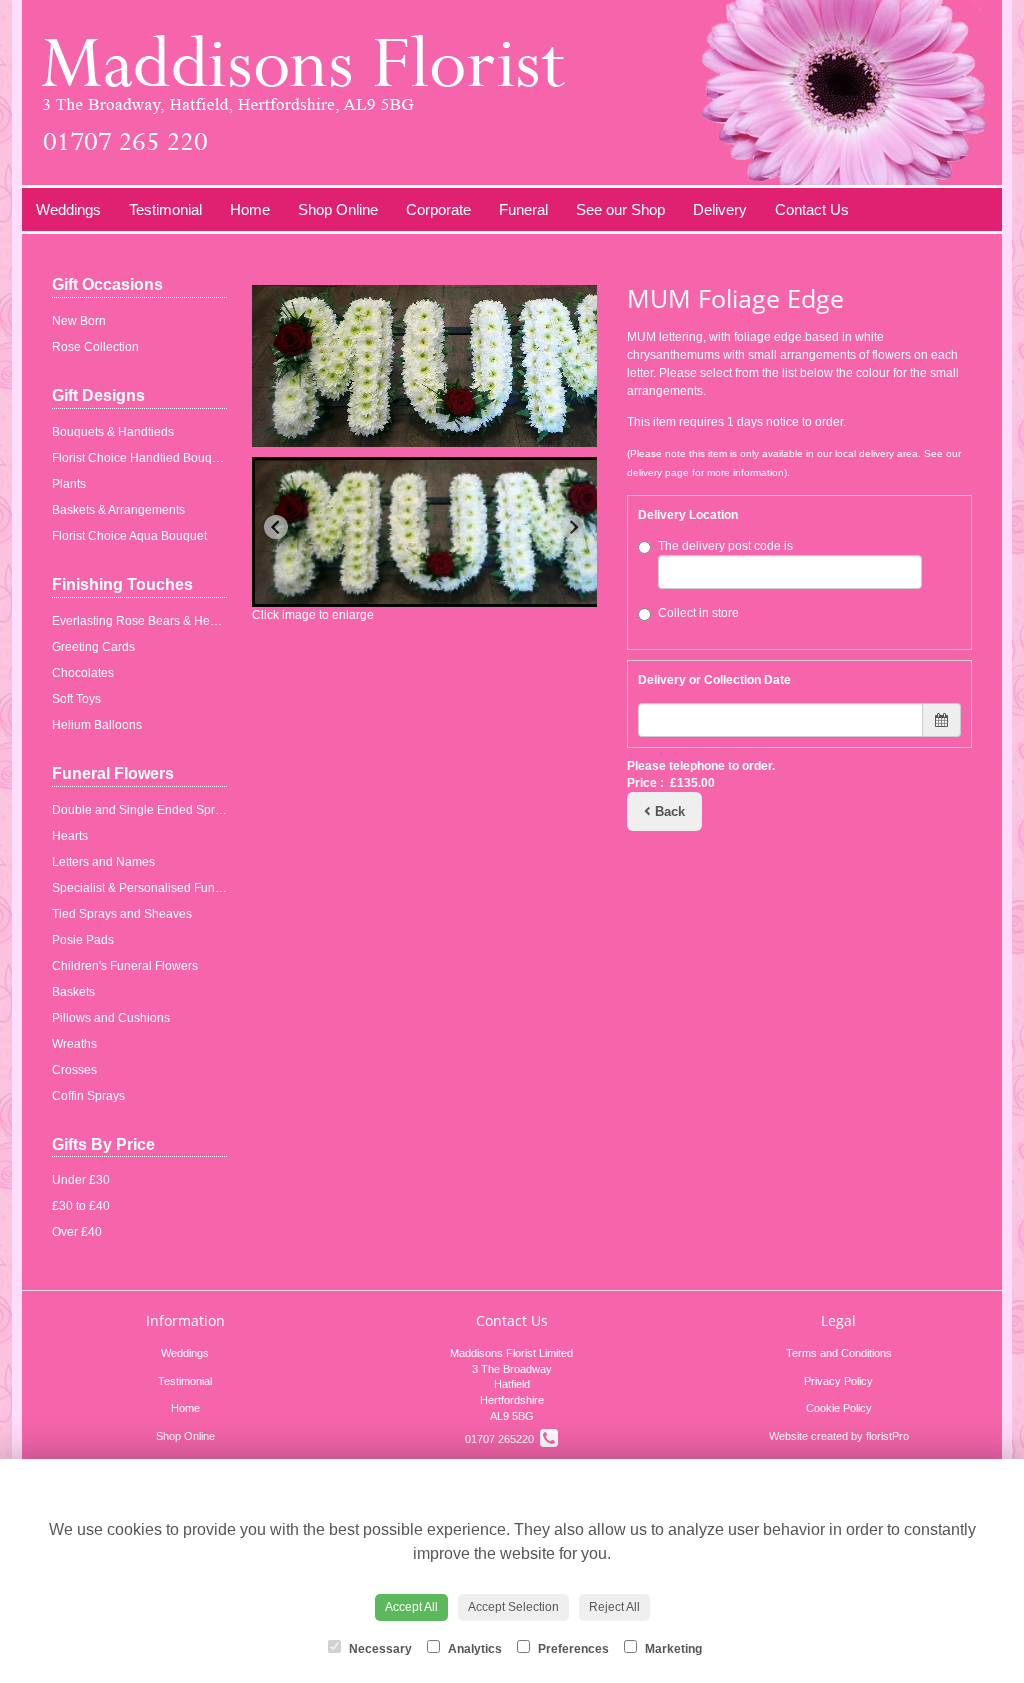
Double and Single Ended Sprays (143, 810)
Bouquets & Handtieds (113, 432)
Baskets (73, 992)
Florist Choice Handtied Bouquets (143, 458)
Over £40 (77, 1232)
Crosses (74, 1070)
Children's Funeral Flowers (125, 966)
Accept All (411, 1607)
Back (668, 811)
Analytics (473, 1649)
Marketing (672, 1649)
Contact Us (812, 209)
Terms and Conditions (839, 1353)
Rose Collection (95, 347)
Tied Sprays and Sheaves (122, 914)
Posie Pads (83, 940)
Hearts (70, 836)
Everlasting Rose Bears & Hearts (141, 621)
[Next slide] (573, 527)
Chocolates (83, 673)
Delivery (720, 209)
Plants (69, 484)
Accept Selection (513, 1607)
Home (250, 209)
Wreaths (74, 1044)
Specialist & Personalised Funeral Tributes (167, 888)
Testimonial (165, 209)
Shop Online (338, 209)
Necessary (379, 1649)
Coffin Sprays (88, 1096)
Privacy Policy (838, 1381)
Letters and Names (103, 862)
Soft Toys (76, 699)
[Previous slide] (276, 527)
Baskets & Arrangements (118, 510)
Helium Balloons (97, 725)
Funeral (523, 209)
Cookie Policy (839, 1408)
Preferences (572, 1649)
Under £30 (81, 1180)
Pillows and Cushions (111, 1018)
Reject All (614, 1607)
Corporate (438, 209)
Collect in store (698, 613)
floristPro (887, 1436)
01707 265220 (502, 1439)
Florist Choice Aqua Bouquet (129, 536)
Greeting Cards (93, 647)
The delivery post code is (725, 546)
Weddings (68, 209)
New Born (79, 321)
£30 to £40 (81, 1206)
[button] (433, 532)
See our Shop (620, 209)
